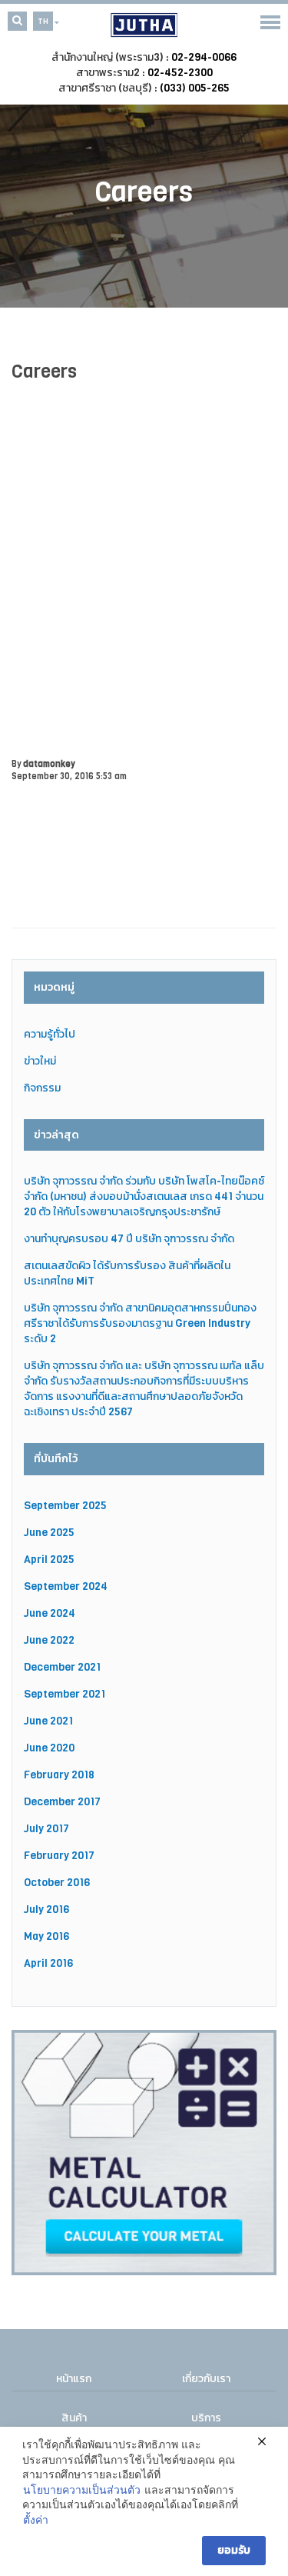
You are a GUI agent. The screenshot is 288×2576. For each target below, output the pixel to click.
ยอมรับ (234, 2550)
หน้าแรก (74, 2379)
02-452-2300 (180, 73)
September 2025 (65, 1506)
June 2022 (49, 1640)
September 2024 (66, 1586)
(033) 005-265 (195, 88)
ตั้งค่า (36, 2520)
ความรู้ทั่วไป (50, 1034)
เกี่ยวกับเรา (206, 2379)
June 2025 (49, 1533)
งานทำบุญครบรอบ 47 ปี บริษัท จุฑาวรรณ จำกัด (129, 1239)
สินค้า (74, 2418)
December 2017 (62, 1802)
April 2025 (49, 1560)
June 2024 (50, 1613)
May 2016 (46, 1936)
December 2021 (62, 1667)
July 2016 (46, 1910)
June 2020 (49, 1748)
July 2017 (46, 1829)
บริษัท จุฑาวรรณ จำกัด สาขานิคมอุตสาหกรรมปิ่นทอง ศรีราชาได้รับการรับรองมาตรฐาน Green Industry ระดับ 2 (140, 1323)
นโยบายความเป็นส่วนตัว (82, 2490)
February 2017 (59, 1856)
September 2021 (65, 1694)
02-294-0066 (204, 57)
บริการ (206, 2418)
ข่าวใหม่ (40, 1061)
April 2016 (48, 1963)
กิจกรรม (42, 1088)
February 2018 (59, 1775)
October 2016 (57, 1883)
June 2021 (48, 1721)
